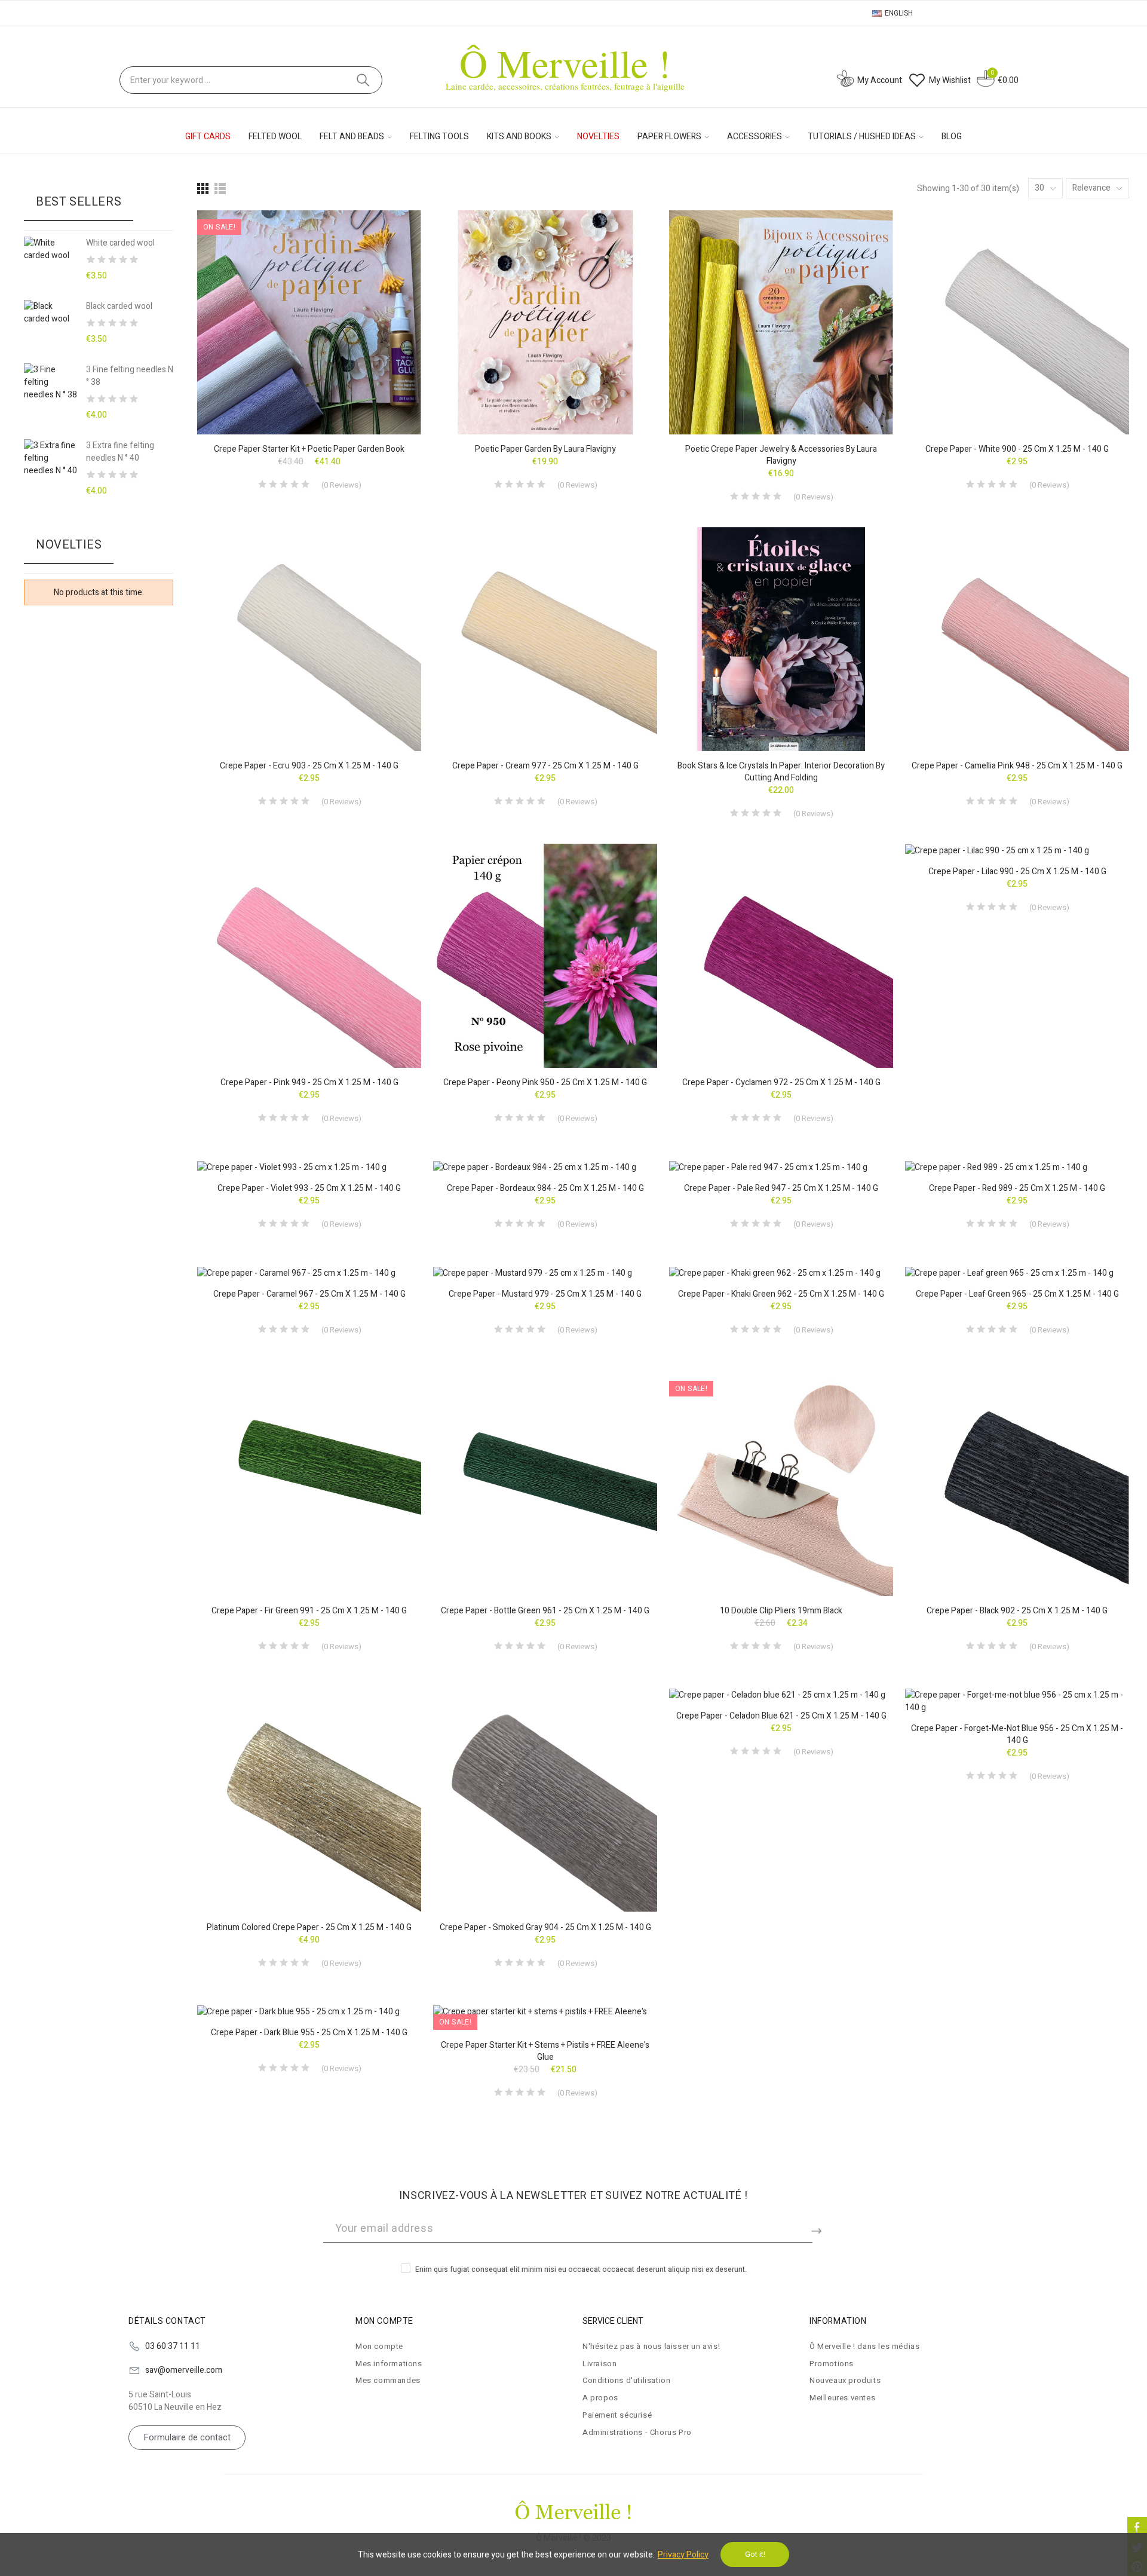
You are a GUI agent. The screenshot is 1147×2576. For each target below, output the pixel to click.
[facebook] (1137, 2527)
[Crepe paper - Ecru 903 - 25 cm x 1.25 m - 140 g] (309, 639)
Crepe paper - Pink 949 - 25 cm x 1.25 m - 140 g (309, 1082)
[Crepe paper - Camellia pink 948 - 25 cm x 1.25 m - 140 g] (1017, 639)
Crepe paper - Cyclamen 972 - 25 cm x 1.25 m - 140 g (781, 1082)
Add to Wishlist (391, 231)
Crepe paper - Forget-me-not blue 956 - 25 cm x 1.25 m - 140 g (1017, 1734)
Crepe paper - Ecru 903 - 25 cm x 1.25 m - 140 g (309, 766)
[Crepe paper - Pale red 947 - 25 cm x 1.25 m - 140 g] (781, 1167)
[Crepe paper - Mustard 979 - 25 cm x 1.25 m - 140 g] (545, 1273)
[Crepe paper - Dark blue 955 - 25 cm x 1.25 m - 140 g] (309, 2012)
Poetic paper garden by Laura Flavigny (545, 449)
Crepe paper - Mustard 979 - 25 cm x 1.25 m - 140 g (545, 1294)
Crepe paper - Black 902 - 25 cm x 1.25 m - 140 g (1017, 1611)
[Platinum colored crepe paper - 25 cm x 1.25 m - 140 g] (309, 1801)
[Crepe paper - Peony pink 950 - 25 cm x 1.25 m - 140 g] (545, 956)
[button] (187, 2438)
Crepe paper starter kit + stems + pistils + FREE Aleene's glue (545, 2051)
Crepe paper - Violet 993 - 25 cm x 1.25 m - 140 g (309, 1188)
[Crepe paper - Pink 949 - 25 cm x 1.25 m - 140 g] (309, 956)
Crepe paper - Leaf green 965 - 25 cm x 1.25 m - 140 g (1017, 1294)
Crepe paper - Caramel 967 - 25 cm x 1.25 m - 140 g (309, 1294)
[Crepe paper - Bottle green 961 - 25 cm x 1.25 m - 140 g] (545, 1484)
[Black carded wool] (50, 313)
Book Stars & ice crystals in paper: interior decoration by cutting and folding (781, 772)
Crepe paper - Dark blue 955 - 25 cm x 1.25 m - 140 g (309, 2033)
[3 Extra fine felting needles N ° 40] (50, 458)
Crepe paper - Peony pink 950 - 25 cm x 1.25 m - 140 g (545, 1082)
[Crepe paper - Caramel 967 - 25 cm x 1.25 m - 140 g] (309, 1273)
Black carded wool (119, 306)
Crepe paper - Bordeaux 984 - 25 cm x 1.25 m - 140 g (545, 1188)
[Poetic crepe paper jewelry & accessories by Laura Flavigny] (781, 322)
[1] (818, 2229)
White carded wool (120, 243)
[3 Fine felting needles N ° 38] (50, 382)
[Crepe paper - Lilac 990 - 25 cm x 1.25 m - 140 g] (1017, 850)
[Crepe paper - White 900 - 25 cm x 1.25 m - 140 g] (1017, 322)
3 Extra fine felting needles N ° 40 (120, 452)
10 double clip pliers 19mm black (781, 1611)
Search (363, 80)
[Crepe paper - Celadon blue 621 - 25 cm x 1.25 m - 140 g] (781, 1695)
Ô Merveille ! (565, 62)
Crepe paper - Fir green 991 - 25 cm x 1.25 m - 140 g (309, 1611)
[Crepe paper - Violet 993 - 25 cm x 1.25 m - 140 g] (309, 1167)
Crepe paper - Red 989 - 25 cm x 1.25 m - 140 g (1017, 1188)
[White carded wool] (50, 249)
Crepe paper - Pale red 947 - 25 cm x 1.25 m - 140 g (781, 1188)
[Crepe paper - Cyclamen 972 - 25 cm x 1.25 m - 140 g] (781, 956)
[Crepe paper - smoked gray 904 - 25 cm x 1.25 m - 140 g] (545, 1801)
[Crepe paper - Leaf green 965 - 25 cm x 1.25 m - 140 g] (1017, 1273)
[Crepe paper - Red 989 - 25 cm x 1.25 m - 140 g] (1017, 1167)
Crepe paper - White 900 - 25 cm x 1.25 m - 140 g (1017, 449)
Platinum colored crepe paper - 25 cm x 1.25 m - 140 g (309, 1927)
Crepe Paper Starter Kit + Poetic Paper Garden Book (309, 449)
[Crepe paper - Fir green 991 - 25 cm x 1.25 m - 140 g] (309, 1484)
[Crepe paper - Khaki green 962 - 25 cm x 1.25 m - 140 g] (781, 1273)
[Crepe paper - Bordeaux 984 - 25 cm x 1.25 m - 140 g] (545, 1167)
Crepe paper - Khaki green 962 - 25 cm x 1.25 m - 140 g (781, 1294)
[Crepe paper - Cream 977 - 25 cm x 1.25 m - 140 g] (545, 639)
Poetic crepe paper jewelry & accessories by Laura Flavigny (781, 455)
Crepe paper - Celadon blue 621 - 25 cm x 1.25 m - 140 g (781, 1716)
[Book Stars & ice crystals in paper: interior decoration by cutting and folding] (781, 639)
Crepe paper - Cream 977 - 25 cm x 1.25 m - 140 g (545, 766)
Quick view (391, 255)
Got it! (755, 2554)
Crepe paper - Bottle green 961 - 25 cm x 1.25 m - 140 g (545, 1611)
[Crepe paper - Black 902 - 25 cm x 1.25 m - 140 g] (1017, 1484)
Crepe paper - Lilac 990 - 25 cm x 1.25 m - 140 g (1017, 872)
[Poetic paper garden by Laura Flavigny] (545, 322)
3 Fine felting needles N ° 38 (130, 376)
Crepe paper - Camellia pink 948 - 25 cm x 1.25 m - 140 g (1017, 766)
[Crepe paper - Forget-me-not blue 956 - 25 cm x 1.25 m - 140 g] (1017, 1701)
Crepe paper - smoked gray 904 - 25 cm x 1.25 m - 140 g (545, 1927)
